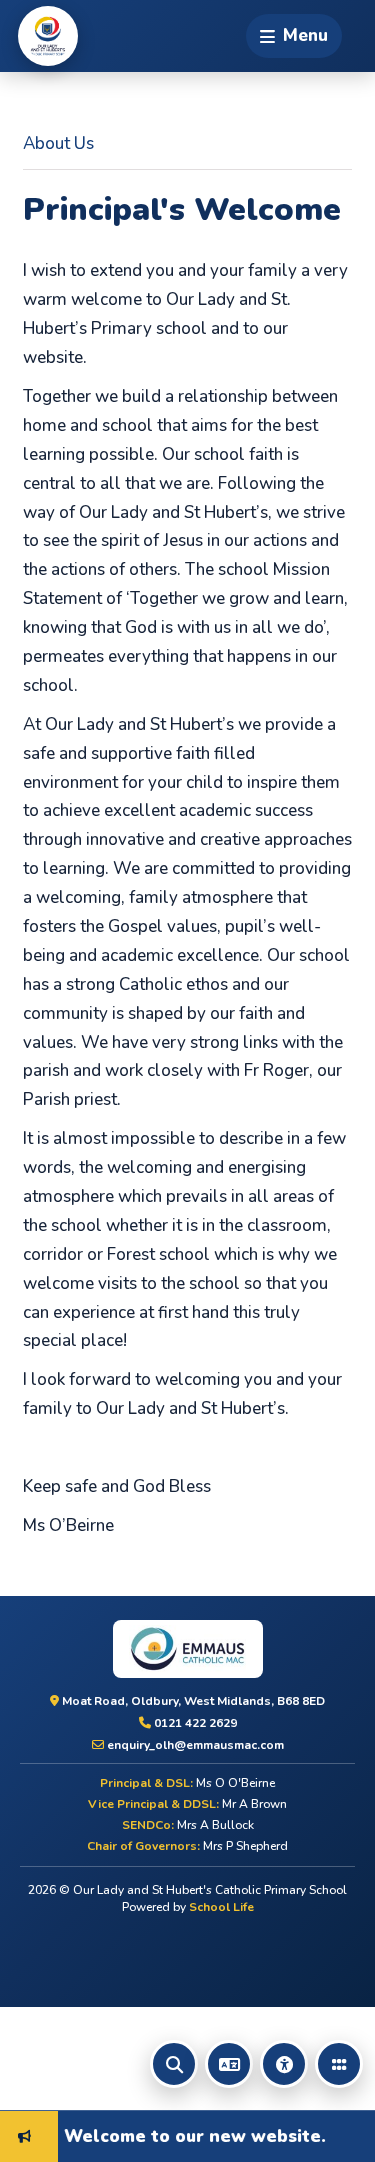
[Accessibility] (284, 2064)
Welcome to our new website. (182, 2135)
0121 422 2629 (194, 1723)
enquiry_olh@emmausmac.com (194, 1745)
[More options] (339, 2064)
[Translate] (229, 2064)
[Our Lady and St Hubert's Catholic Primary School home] (48, 36)
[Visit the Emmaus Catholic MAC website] (187, 1649)
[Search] (174, 2064)
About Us (58, 143)
